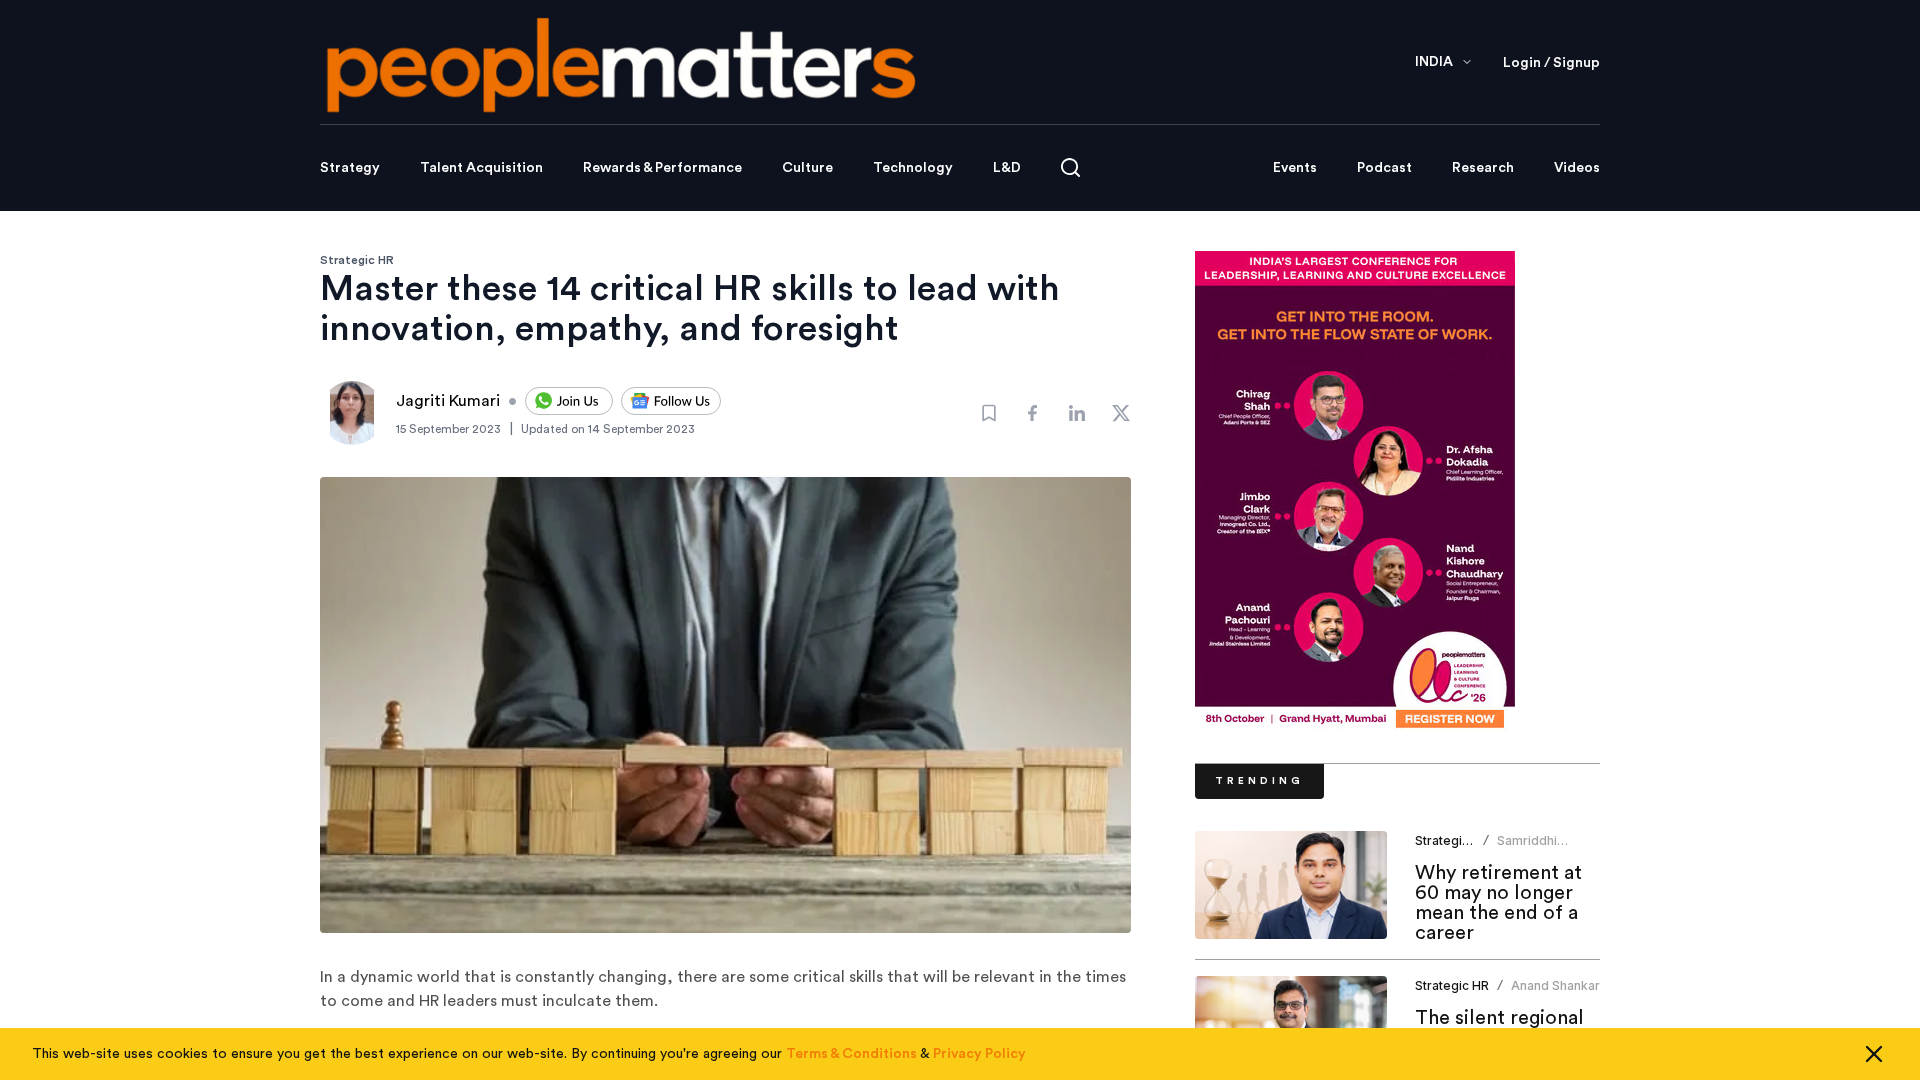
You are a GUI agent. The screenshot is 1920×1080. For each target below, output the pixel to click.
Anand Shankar (1555, 985)
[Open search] (1070, 167)
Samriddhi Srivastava (1528, 848)
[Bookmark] (989, 413)
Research (1483, 168)
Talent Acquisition (481, 168)
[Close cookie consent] (1874, 1054)
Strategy (350, 168)
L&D (1007, 168)
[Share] (1033, 413)
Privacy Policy (979, 1054)
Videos (1577, 168)
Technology (913, 168)
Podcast (1384, 168)
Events (1295, 168)
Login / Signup (1551, 63)
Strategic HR (357, 260)
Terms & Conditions (851, 1054)
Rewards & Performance (662, 168)
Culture (807, 168)
